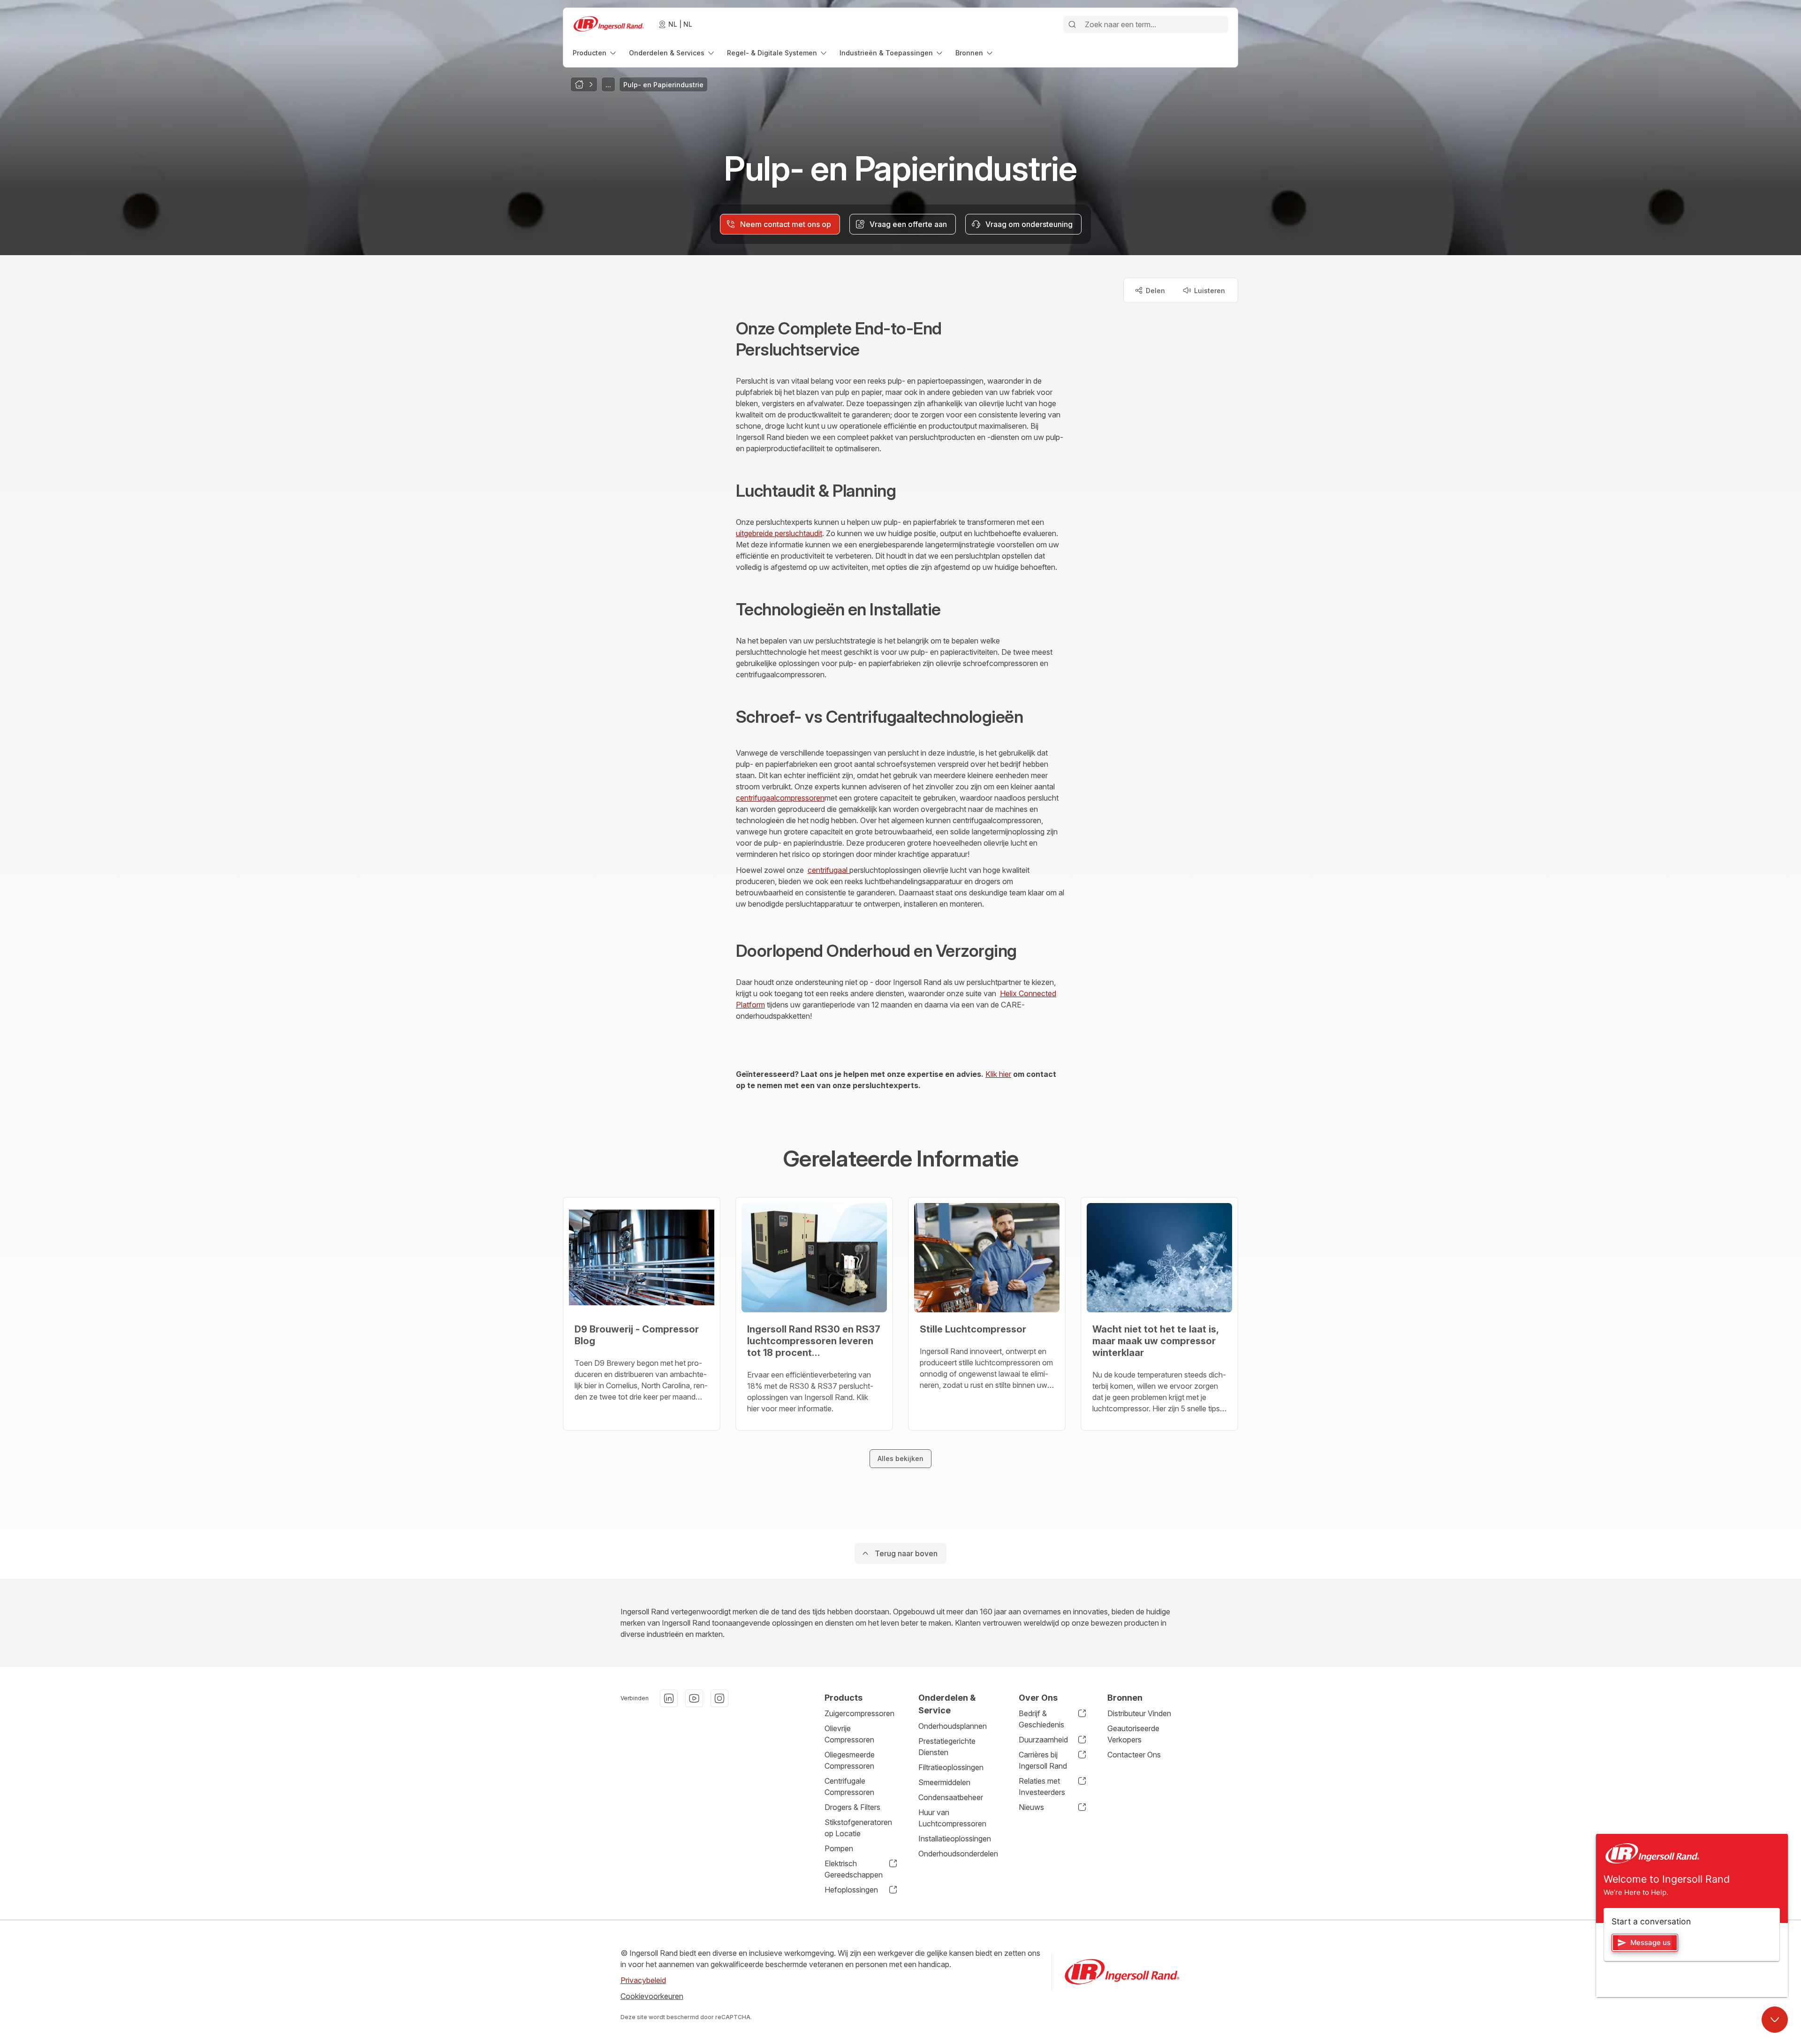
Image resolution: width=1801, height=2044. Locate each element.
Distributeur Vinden (1139, 1713)
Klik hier (998, 1074)
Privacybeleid (643, 1980)
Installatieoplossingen (955, 1839)
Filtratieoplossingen (951, 1767)
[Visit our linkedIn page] (669, 1698)
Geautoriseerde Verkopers (1133, 1734)
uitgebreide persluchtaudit (779, 533)
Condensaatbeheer (951, 1797)
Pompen (839, 1848)
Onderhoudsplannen (953, 1726)
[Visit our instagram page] (719, 1698)
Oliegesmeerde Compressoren (850, 1760)
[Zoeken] (1072, 24)
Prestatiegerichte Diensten (947, 1747)
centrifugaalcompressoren (780, 798)
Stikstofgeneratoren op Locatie (858, 1828)
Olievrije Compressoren (849, 1734)
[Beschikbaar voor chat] (1775, 2020)
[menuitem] (595, 53)
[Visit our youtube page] (694, 1698)
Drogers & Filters (852, 1807)
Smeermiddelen (944, 1782)
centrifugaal (829, 870)
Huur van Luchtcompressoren (952, 1818)
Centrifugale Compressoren (849, 1787)
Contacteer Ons (1134, 1755)
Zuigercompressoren (859, 1713)
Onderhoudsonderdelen (958, 1854)
